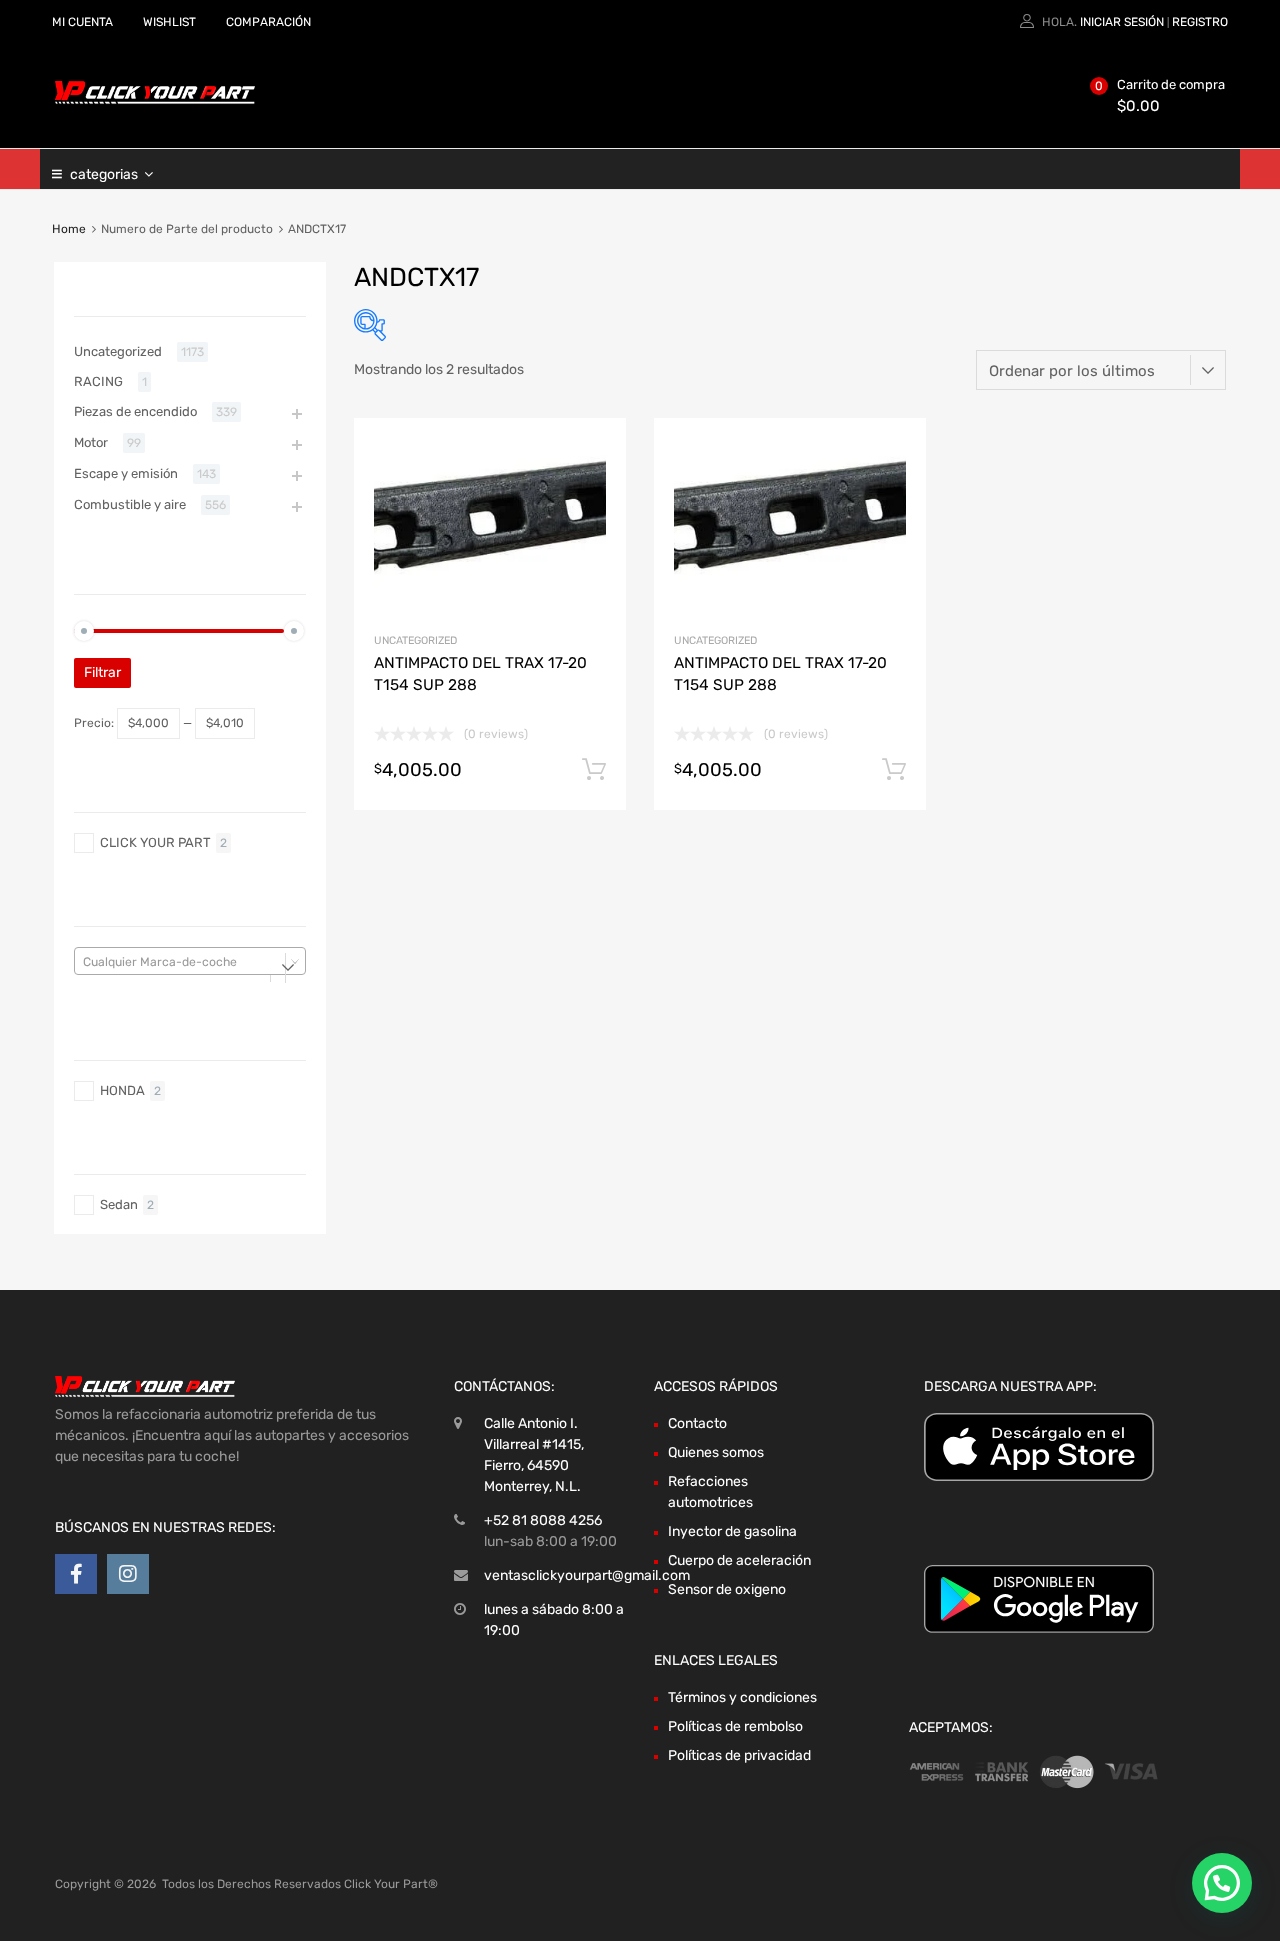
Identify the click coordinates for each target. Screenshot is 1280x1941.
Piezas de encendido (135, 411)
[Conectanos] (76, 1574)
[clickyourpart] (155, 100)
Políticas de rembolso (735, 1726)
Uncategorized (415, 640)
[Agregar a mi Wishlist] (593, 456)
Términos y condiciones (742, 1697)
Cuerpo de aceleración (739, 1560)
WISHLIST (169, 22)
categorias (104, 174)
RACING (98, 381)
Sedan (119, 1204)
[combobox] (190, 961)
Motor (91, 442)
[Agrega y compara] (593, 488)
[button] (1222, 1883)
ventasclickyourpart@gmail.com (587, 1575)
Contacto (697, 1423)
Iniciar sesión (1122, 22)
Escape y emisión (126, 473)
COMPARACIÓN (268, 22)
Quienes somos (716, 1452)
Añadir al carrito (594, 770)
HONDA (122, 1090)
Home (69, 229)
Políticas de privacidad (739, 1755)
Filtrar (102, 672)
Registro (1200, 22)
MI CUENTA (82, 22)
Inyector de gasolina (732, 1531)
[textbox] (190, 962)
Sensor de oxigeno (727, 1589)
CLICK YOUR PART (155, 842)
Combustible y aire (130, 504)
